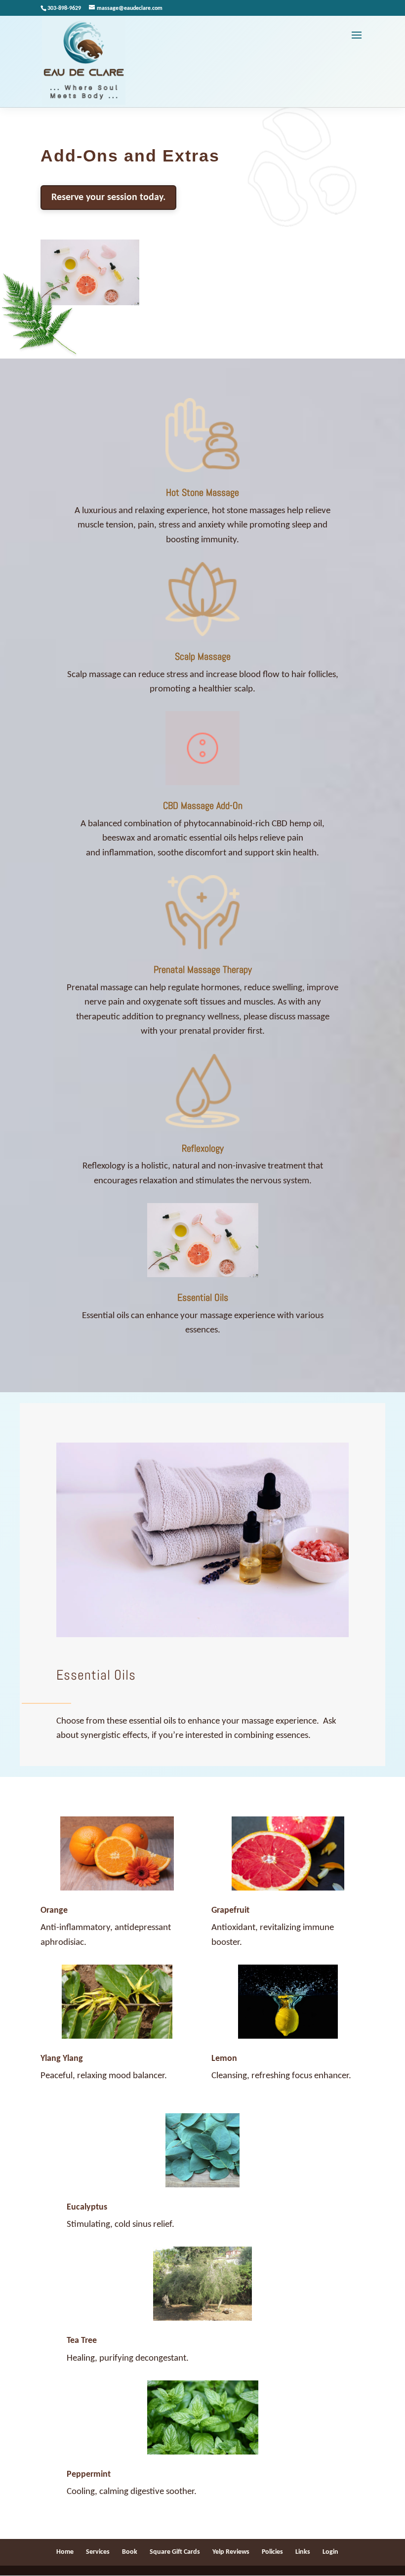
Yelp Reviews (231, 2552)
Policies (272, 2552)
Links (303, 2552)
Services (98, 2552)
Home (65, 2552)
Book (130, 2552)
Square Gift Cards (175, 2552)
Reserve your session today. (108, 198)
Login (330, 2552)
